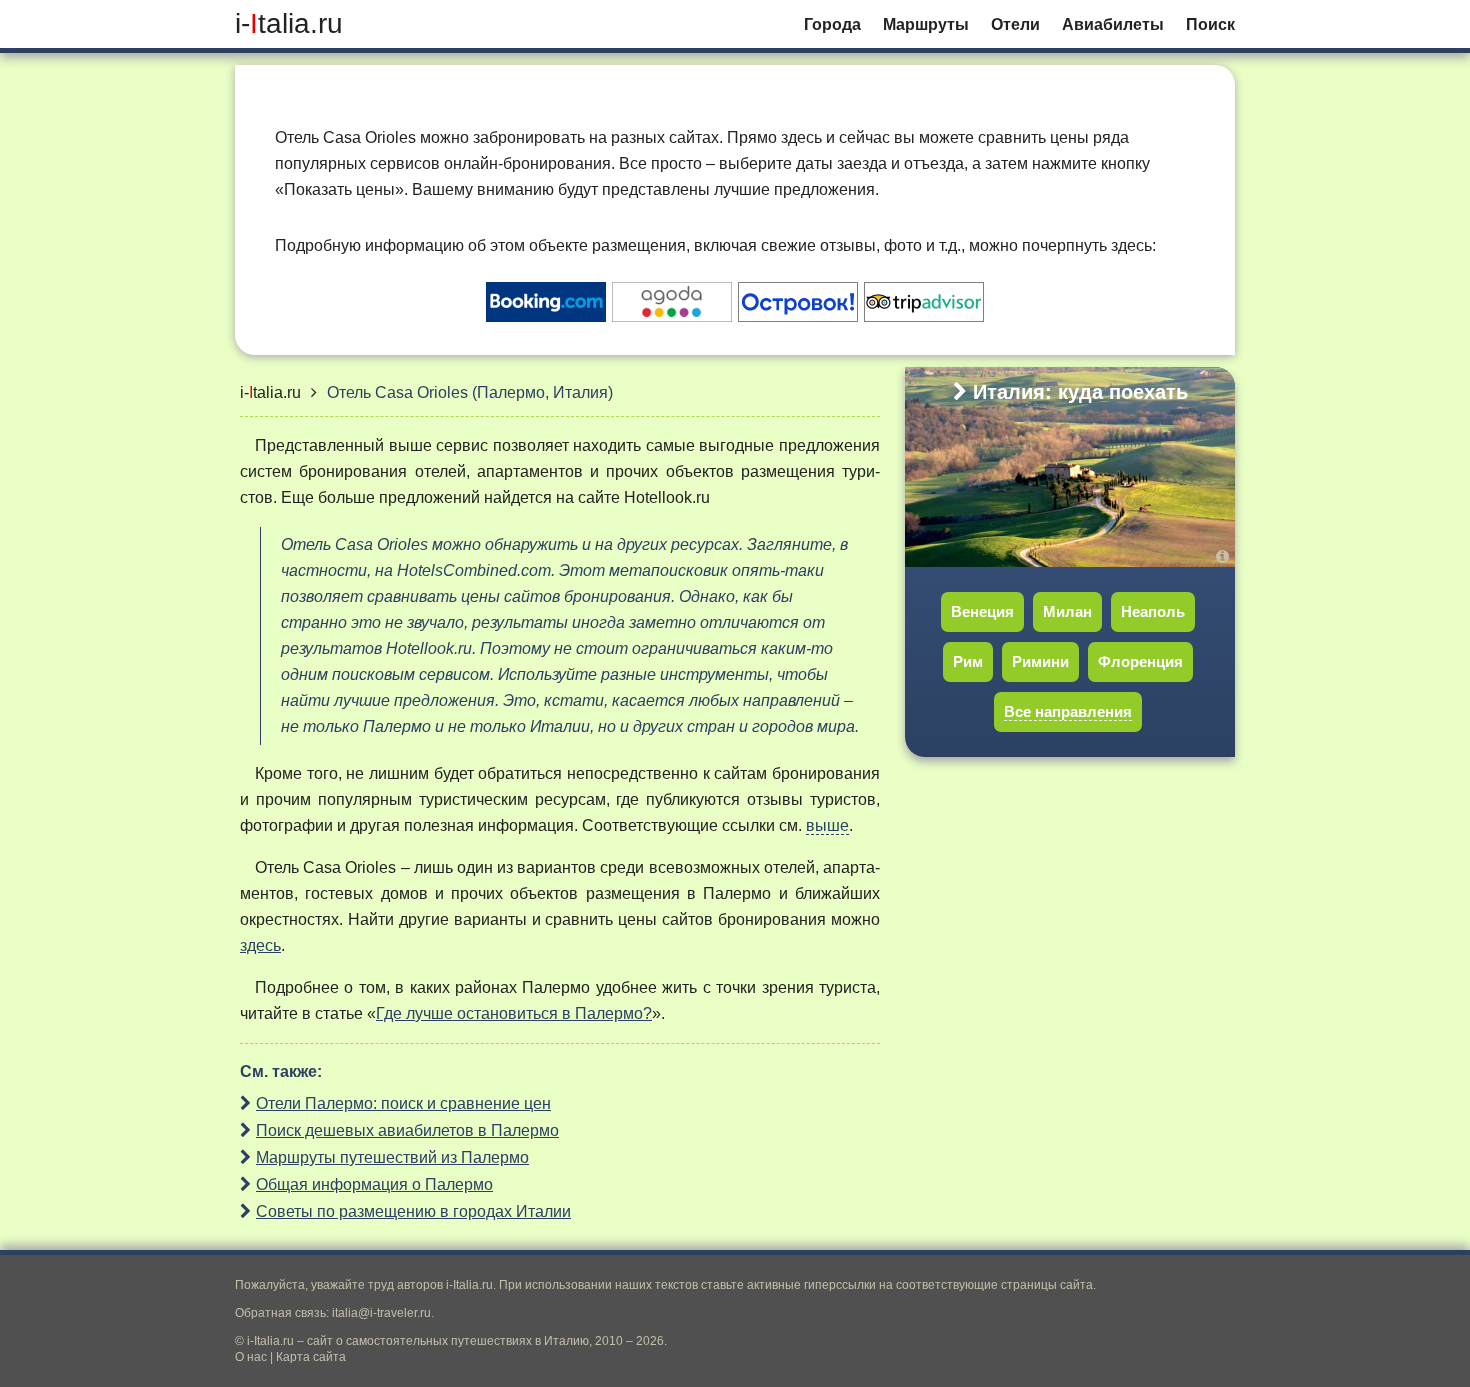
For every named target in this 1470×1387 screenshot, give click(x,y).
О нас (251, 1357)
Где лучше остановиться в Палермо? (514, 1013)
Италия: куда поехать (1080, 392)
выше (827, 825)
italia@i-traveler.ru (381, 1313)
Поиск (1210, 24)
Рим (968, 661)
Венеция (982, 611)
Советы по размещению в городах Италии (413, 1211)
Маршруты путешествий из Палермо (392, 1157)
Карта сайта (311, 1357)
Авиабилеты (1113, 24)
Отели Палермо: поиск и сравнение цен (403, 1103)
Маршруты (926, 24)
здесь (260, 945)
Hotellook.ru (667, 497)
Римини (1040, 661)
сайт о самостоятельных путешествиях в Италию (448, 1341)
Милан (1067, 611)
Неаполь (1153, 611)
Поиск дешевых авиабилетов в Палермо (407, 1130)
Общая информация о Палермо (374, 1184)
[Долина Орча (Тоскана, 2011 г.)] (1225, 556)
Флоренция (1140, 661)
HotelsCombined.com (474, 570)
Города (832, 24)
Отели (1015, 24)
